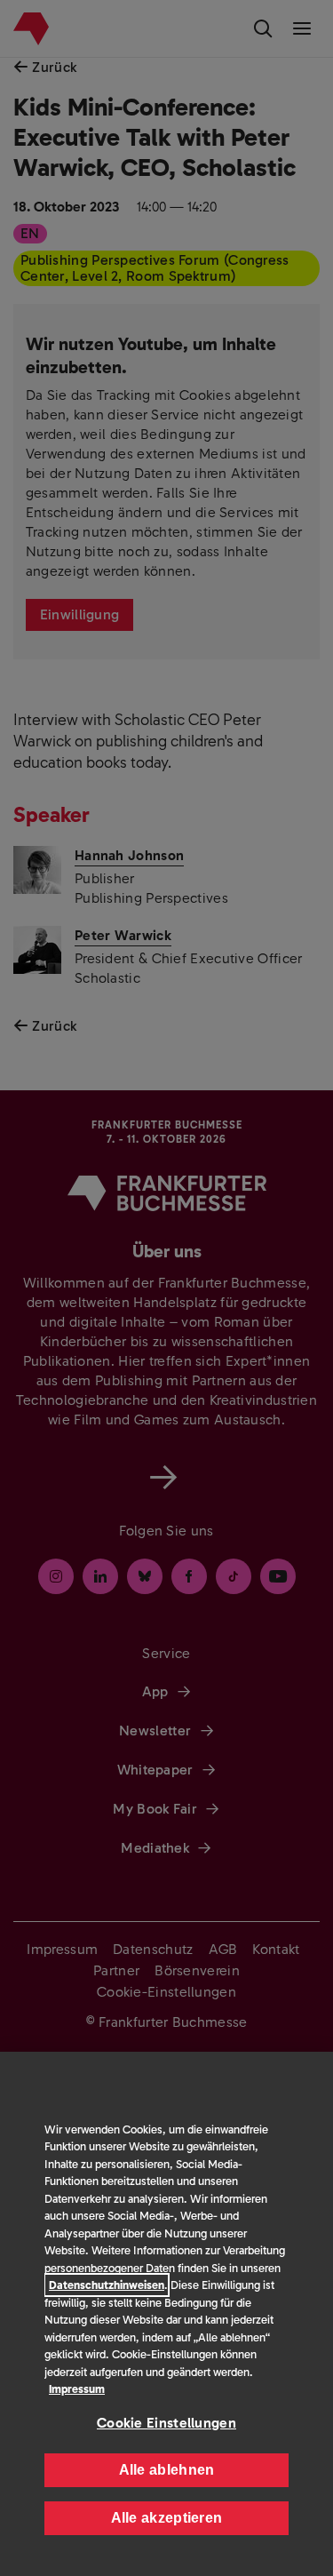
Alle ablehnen (167, 2470)
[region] (166, 2314)
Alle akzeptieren (167, 2518)
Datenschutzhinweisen (107, 2285)
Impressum (77, 2389)
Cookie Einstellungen (166, 2423)
